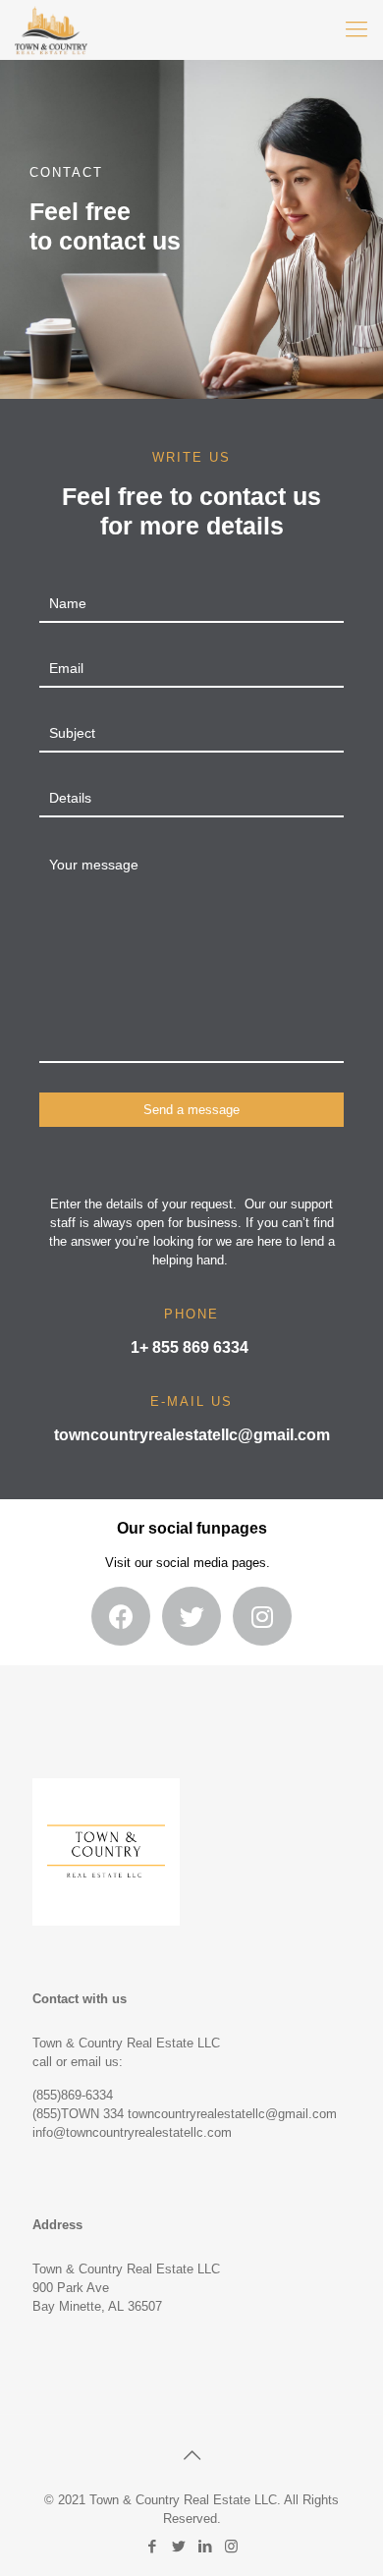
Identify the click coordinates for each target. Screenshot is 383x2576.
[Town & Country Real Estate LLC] (51, 29)
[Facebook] (152, 2546)
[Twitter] (178, 2546)
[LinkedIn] (205, 2546)
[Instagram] (231, 2546)
